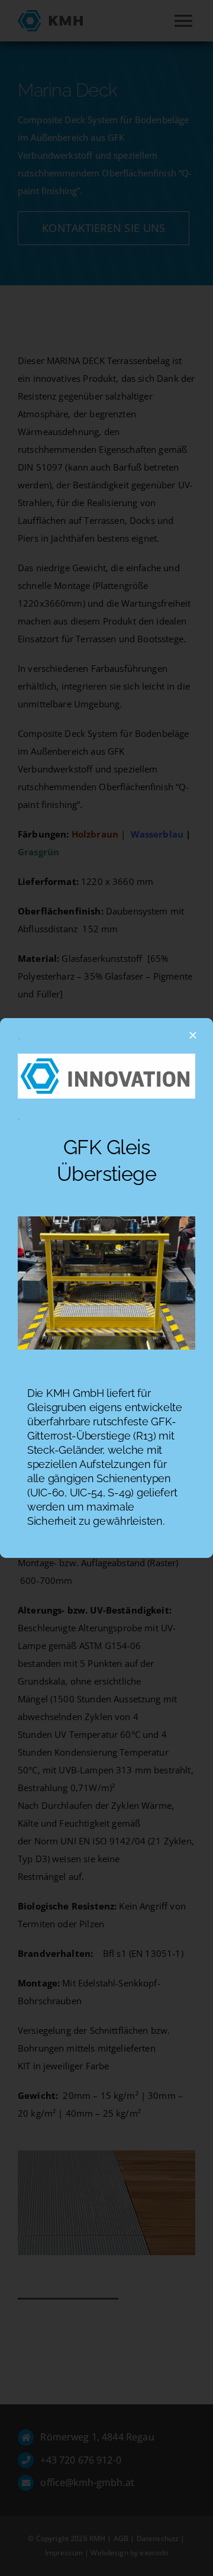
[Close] (193, 1035)
